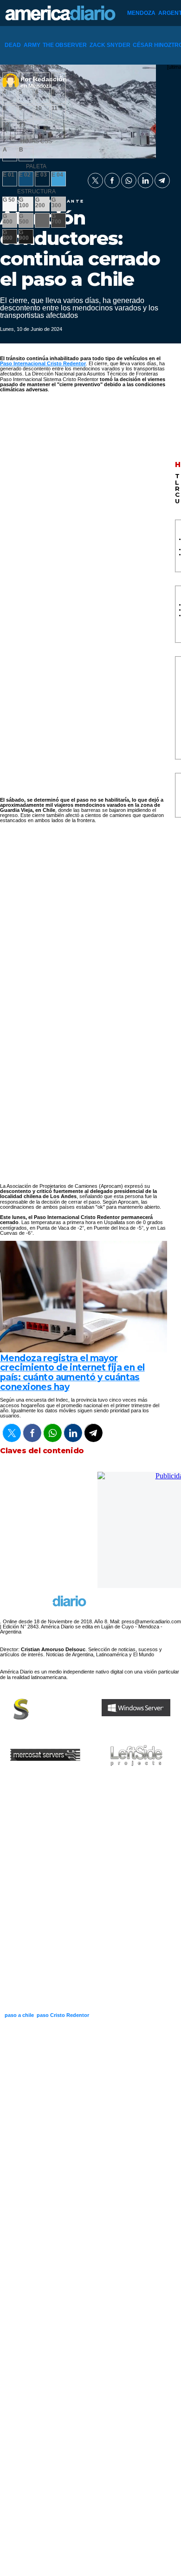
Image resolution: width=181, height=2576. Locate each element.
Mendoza (141, 13)
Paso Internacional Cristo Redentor (43, 363)
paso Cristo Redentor (63, 2015)
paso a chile (19, 2015)
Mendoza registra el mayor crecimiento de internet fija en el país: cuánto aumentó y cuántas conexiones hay (72, 1373)
